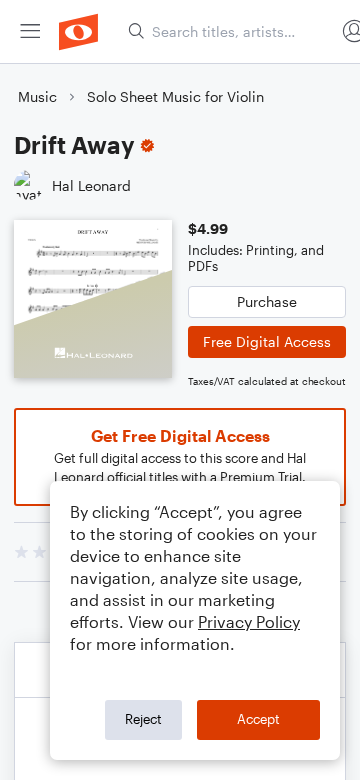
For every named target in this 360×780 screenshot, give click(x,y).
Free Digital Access (267, 341)
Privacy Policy (249, 621)
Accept (258, 719)
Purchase (267, 301)
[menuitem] (30, 31)
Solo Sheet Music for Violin (175, 96)
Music (37, 96)
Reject (143, 719)
